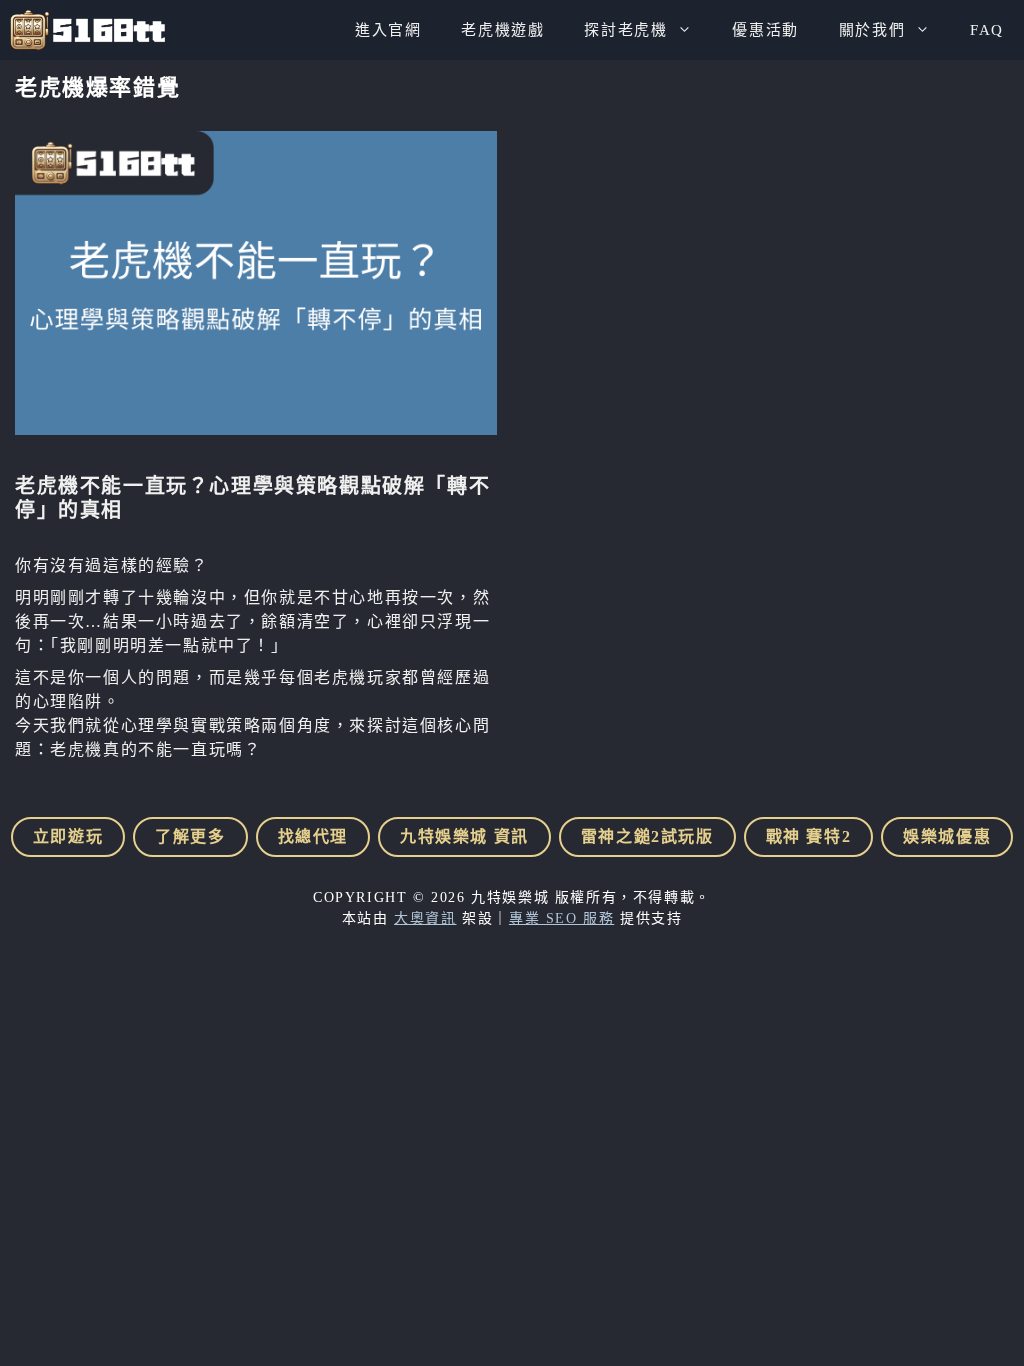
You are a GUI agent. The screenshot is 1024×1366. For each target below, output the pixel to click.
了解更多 (190, 836)
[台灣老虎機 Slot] (87, 30)
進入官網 (388, 30)
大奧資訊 (425, 918)
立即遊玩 (68, 836)
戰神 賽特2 (809, 836)
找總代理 (313, 836)
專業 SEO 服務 (561, 918)
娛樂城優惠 (947, 836)
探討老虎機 (625, 30)
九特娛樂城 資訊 (464, 836)
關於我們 (872, 30)
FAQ (987, 30)
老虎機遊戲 (502, 30)
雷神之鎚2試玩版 (647, 836)
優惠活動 (765, 30)
